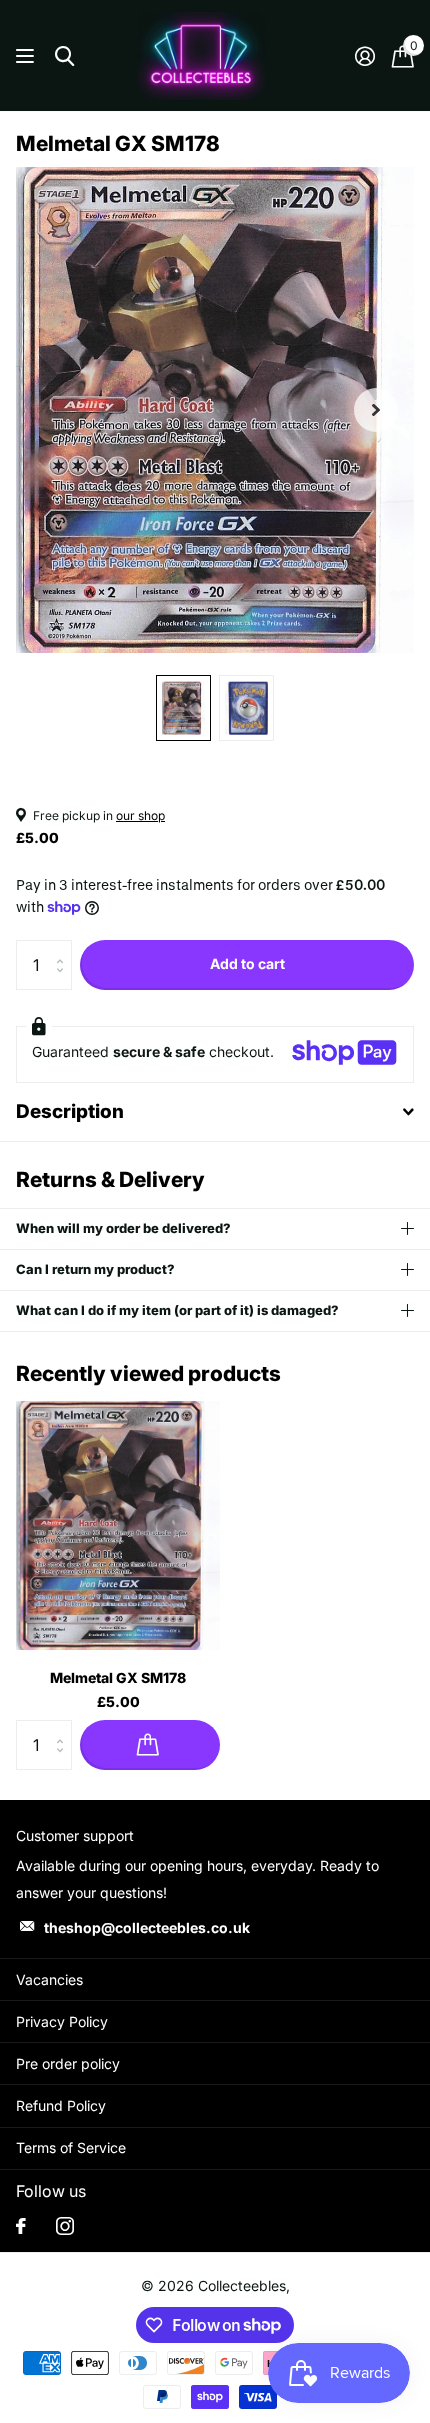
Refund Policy (61, 2105)
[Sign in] (364, 56)
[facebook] (21, 2226)
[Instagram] (65, 2226)
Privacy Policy (62, 2021)
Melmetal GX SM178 (118, 1677)
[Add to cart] (150, 1745)
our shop (140, 815)
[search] (64, 56)
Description (70, 1111)
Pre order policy (68, 2063)
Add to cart (247, 963)
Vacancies (49, 1979)
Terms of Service (71, 2147)
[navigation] (183, 708)
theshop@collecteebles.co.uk (147, 1927)
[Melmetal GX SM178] (118, 1525)
